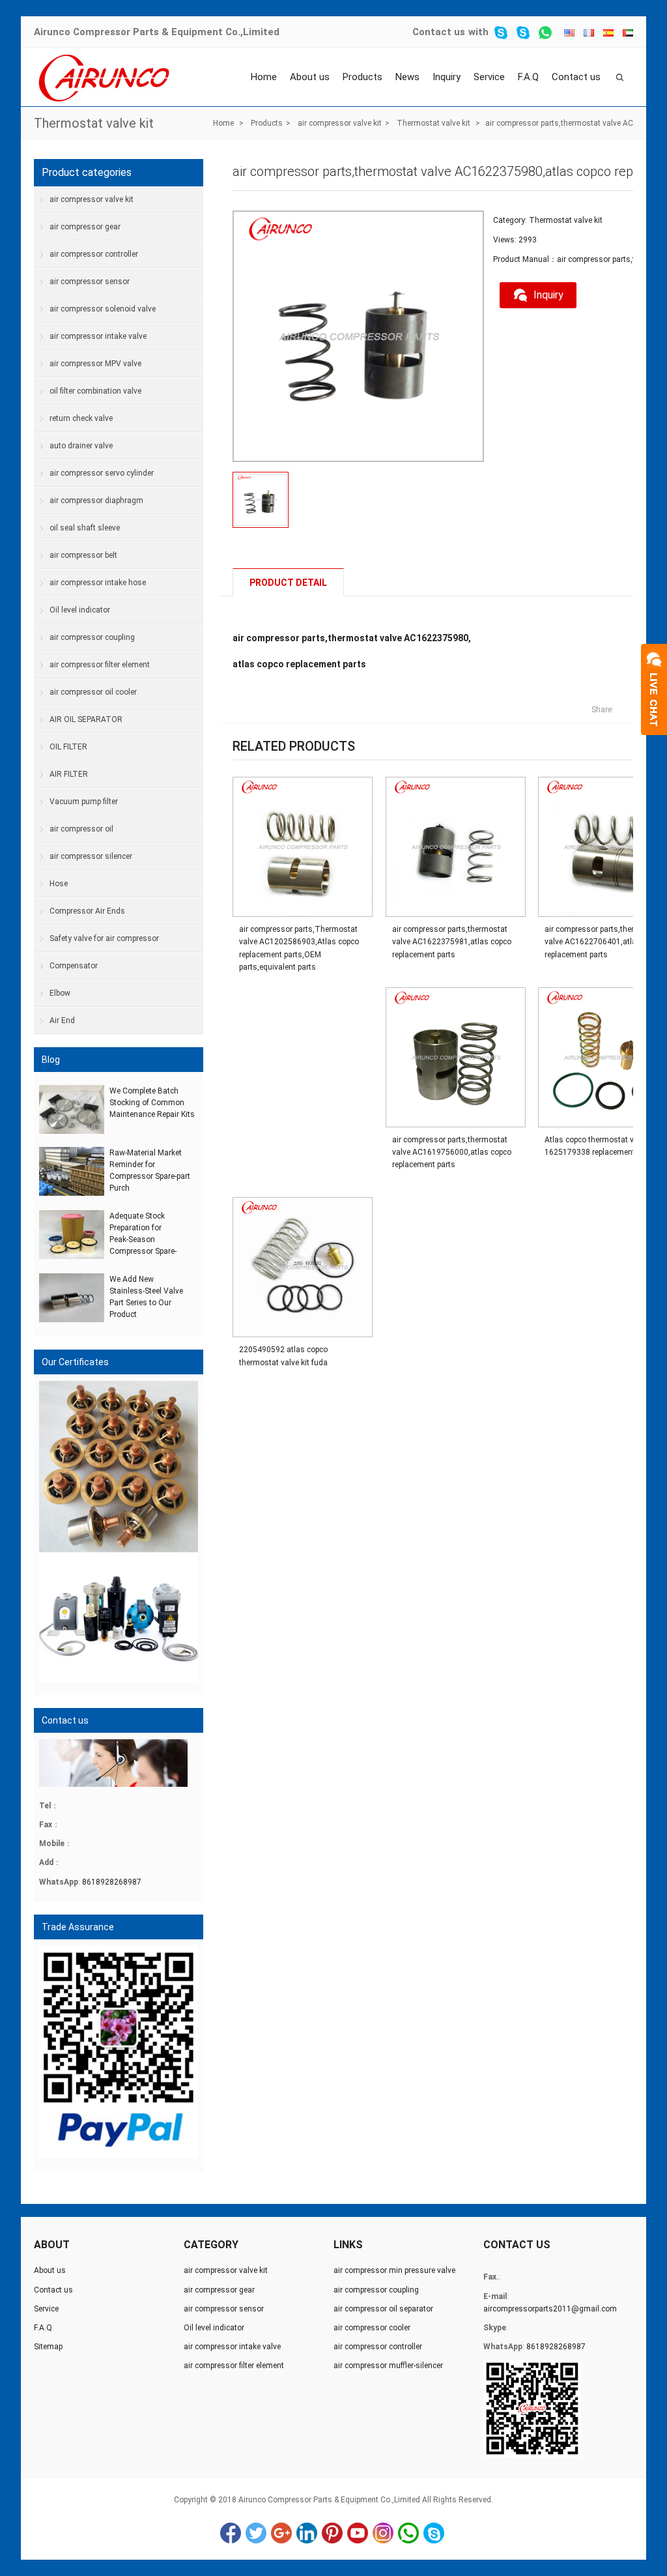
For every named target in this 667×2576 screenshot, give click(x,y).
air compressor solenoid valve (103, 309)
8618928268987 (112, 1882)
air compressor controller (94, 254)
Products (362, 77)
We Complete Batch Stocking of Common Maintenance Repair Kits (152, 1103)
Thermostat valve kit (94, 123)
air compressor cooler (372, 2328)
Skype (434, 2533)
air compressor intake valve (98, 336)
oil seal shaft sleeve (85, 528)
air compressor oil (81, 829)
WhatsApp (408, 2533)
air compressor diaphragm (96, 500)
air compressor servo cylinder (102, 473)
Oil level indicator (80, 610)
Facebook (231, 2533)
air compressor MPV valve (95, 364)
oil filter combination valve (95, 391)
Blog (51, 1060)
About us (310, 77)
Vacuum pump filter (84, 802)
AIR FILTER (69, 774)
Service (489, 77)
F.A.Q (528, 77)
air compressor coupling (92, 637)
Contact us (439, 32)
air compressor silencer (91, 856)
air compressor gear (85, 227)
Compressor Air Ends (87, 911)
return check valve (81, 418)
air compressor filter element (100, 665)
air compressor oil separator (383, 2309)
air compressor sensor (90, 282)
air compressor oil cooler (93, 692)
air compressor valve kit (340, 123)
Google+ (281, 2533)
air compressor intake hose (98, 583)
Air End (62, 1020)
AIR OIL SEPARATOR (86, 719)
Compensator (74, 966)
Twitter (256, 2533)
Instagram (383, 2533)
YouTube (358, 2533)
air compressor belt (83, 555)
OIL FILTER (68, 747)
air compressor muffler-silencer (388, 2366)
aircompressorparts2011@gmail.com (550, 2309)
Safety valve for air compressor (104, 938)
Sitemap (48, 2347)
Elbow (60, 993)
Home (264, 77)
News (407, 77)
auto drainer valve (81, 446)
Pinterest (332, 2533)
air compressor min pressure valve (394, 2270)
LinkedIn (307, 2533)
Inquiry (447, 77)
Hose (59, 884)
